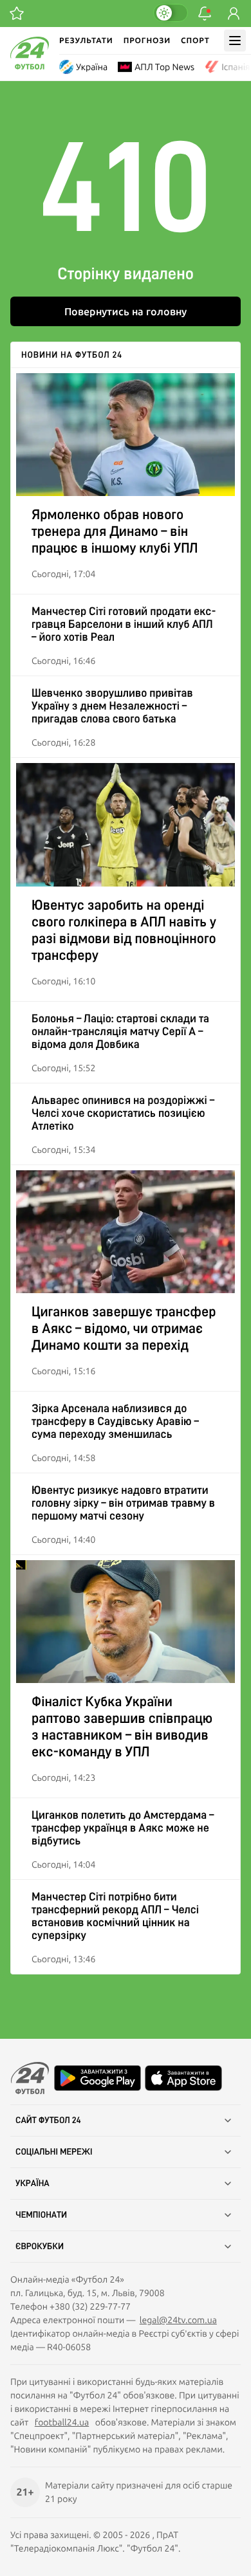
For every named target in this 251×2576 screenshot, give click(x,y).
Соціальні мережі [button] (54, 2152)
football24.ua (62, 2422)
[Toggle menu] (235, 41)
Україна (92, 67)
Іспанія (236, 67)
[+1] (17, 14)
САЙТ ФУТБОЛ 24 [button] (48, 2121)
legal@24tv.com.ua (178, 2320)
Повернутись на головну (126, 311)
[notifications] (205, 14)
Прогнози (147, 40)
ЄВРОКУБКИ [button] (40, 2247)
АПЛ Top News (164, 67)
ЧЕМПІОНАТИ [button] (41, 2215)
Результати (86, 40)
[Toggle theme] (171, 13)
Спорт (195, 40)
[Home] (30, 66)
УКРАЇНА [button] (33, 2184)
